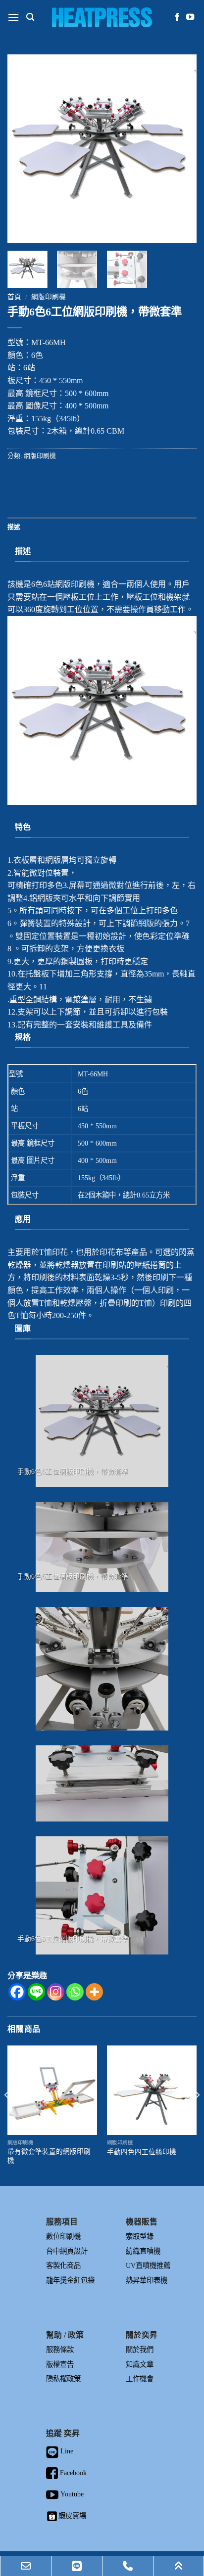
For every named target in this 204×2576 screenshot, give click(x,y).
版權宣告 (60, 2364)
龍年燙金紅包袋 (70, 2280)
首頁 (14, 297)
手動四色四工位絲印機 (142, 2152)
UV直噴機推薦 (148, 2265)
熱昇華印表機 (147, 2280)
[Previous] (24, 149)
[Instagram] (56, 1992)
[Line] (36, 1992)
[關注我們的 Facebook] (177, 17)
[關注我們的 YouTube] (190, 17)
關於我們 (140, 2350)
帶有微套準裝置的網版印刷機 (49, 2156)
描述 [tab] (14, 527)
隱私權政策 (63, 2379)
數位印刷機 (63, 2236)
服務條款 (60, 2350)
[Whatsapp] (75, 1992)
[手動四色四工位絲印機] (152, 2090)
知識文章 (140, 2364)
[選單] (13, 17)
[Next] (180, 149)
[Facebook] (17, 1992)
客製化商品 (63, 2265)
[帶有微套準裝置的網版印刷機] (52, 2090)
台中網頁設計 (67, 2251)
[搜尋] (30, 17)
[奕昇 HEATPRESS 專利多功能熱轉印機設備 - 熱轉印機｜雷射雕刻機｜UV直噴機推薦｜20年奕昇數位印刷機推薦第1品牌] (102, 17)
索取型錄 (140, 2236)
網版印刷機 (49, 297)
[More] (94, 1992)
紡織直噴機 (143, 2251)
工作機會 (140, 2379)
